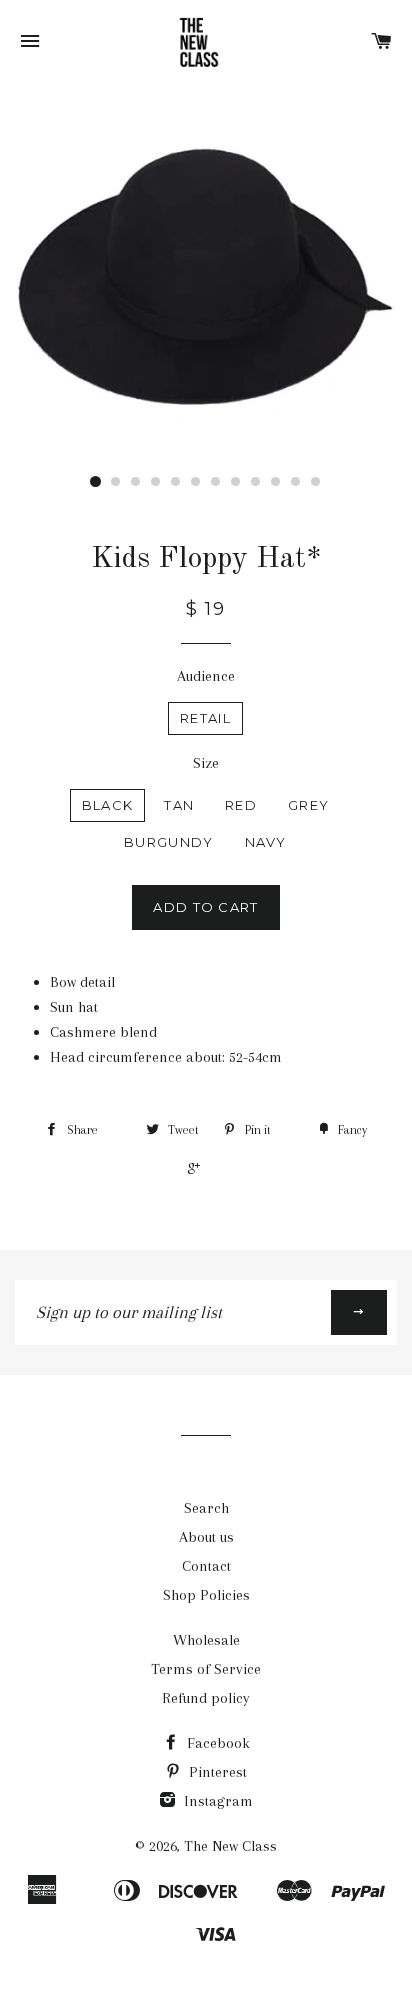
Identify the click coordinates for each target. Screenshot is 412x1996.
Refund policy (206, 1698)
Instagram (216, 1801)
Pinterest (216, 1772)
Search (206, 1508)
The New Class (230, 1846)
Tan (179, 805)
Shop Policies (206, 1595)
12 (316, 482)
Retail (205, 718)
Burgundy (168, 842)
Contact (206, 1566)
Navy (266, 842)
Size (206, 763)
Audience (206, 676)
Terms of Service (206, 1669)
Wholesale (206, 1640)
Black (108, 805)
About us (206, 1537)
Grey (308, 805)
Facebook (216, 1743)
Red (241, 805)
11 (296, 482)
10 (276, 482)
